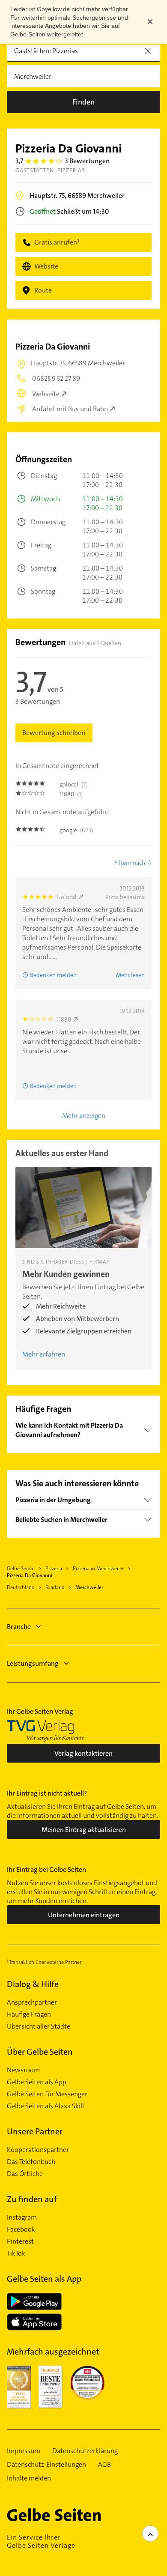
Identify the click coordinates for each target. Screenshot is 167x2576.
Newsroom (23, 2070)
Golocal (67, 897)
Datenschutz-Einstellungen (46, 2465)
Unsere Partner (35, 2131)
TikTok (16, 2253)
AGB (104, 2465)
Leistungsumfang (33, 1663)
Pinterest (20, 2241)
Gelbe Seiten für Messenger (47, 2094)
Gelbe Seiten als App (37, 2082)
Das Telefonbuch (31, 2162)
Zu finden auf (32, 2199)
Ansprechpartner (32, 2002)
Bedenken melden (53, 975)
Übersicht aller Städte (39, 2026)
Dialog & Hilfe (33, 1984)
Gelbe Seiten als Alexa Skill (45, 2106)
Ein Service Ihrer (41, 2541)
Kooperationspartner (38, 2150)
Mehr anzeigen (84, 1116)
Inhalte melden (29, 2478)
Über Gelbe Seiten (40, 2052)
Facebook (21, 2229)
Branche (19, 1627)
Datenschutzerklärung (85, 2451)
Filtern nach (130, 863)
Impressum (24, 2451)
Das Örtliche (25, 2174)
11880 (64, 1019)
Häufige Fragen (29, 2014)
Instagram (22, 2217)
